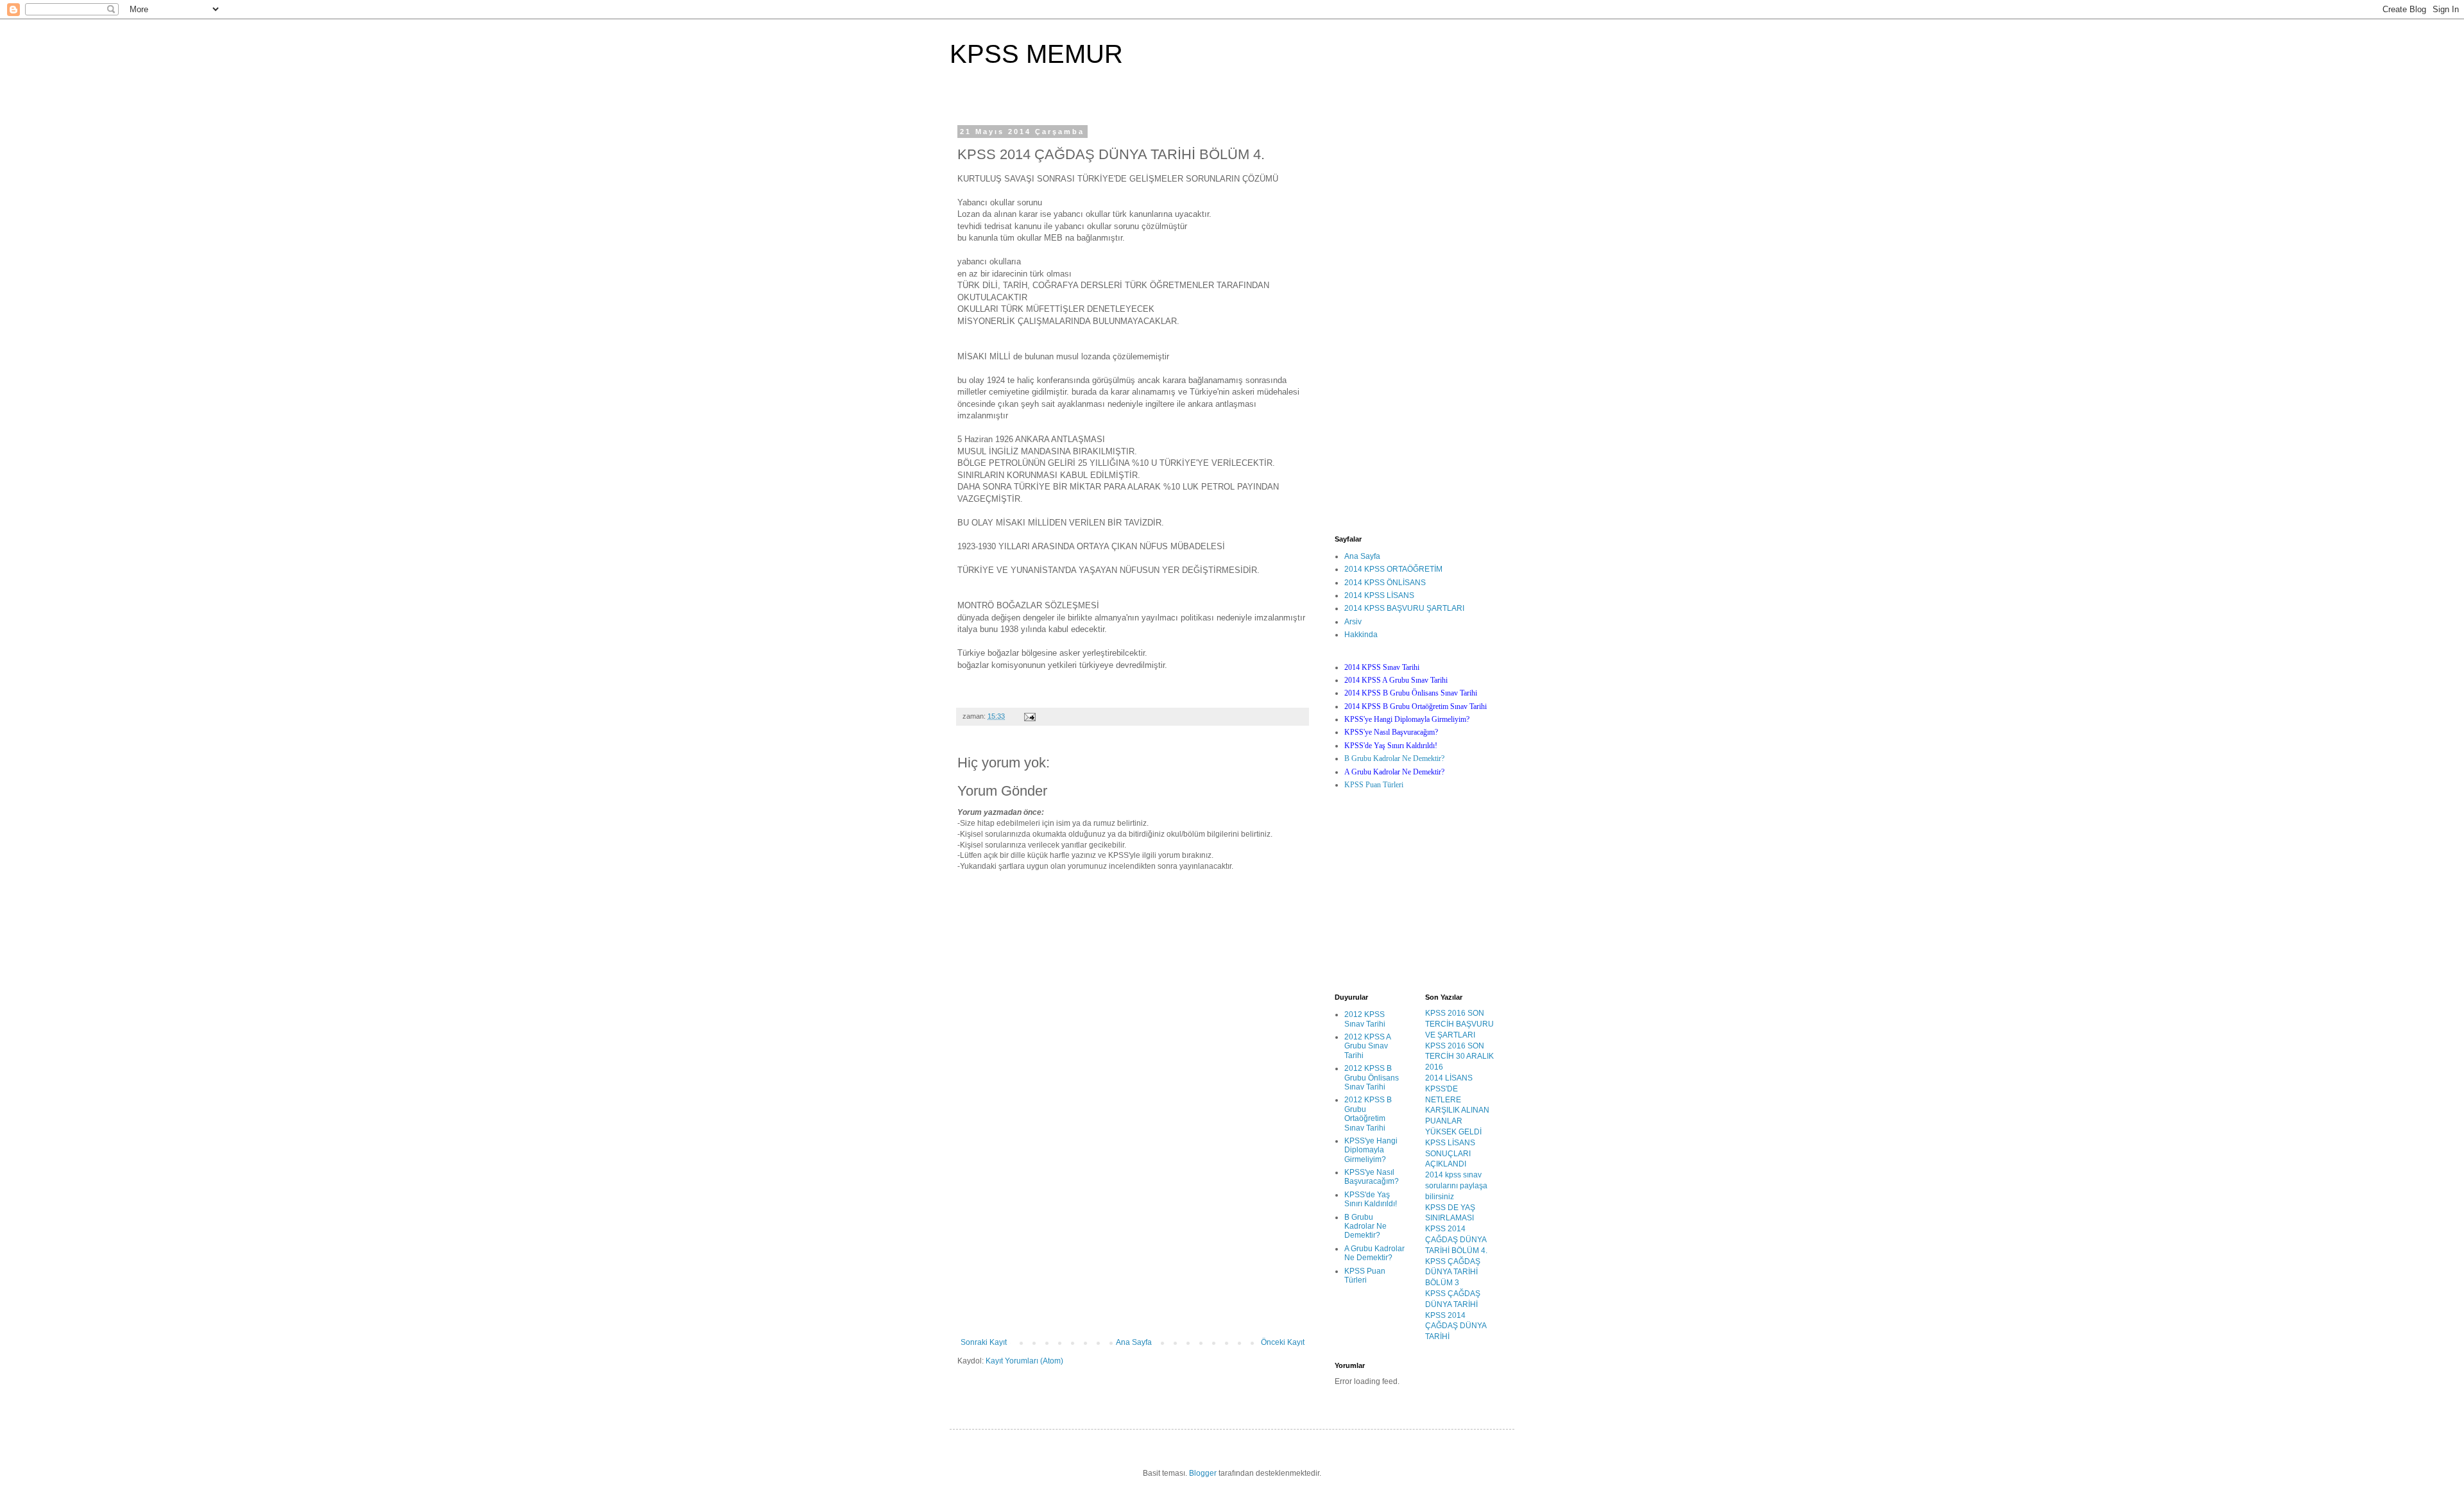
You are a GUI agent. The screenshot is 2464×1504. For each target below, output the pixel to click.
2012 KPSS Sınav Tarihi (1365, 1019)
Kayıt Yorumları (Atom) (1024, 1361)
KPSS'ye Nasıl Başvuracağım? (1372, 1177)
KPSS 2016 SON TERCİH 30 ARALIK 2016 (1459, 1057)
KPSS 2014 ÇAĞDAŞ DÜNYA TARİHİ (1456, 1326)
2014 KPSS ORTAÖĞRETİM (1393, 569)
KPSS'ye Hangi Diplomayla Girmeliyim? (1371, 1150)
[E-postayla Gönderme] (1029, 716)
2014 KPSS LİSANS (1379, 595)
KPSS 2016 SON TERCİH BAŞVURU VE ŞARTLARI (1459, 1024)
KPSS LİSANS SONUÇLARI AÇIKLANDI (1450, 1154)
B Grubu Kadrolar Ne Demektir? (1394, 758)
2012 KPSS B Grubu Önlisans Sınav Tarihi (1372, 1078)
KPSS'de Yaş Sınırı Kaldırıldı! (1371, 1199)
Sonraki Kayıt (984, 1342)
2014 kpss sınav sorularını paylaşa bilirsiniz (1456, 1186)
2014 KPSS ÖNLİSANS (1385, 583)
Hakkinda (1361, 635)
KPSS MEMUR (1036, 54)
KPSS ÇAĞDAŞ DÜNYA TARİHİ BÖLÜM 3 (1453, 1272)
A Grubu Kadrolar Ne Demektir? (1374, 1253)
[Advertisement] (1133, 1242)
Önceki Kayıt (1283, 1342)
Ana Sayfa (1134, 1342)
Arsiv (1353, 622)
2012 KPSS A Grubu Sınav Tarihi (1367, 1046)
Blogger (1203, 1473)
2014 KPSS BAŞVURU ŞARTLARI (1404, 608)
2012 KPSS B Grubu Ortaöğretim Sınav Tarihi (1368, 1114)
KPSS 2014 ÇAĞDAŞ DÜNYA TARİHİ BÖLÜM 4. (1456, 1240)
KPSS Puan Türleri (1374, 785)
